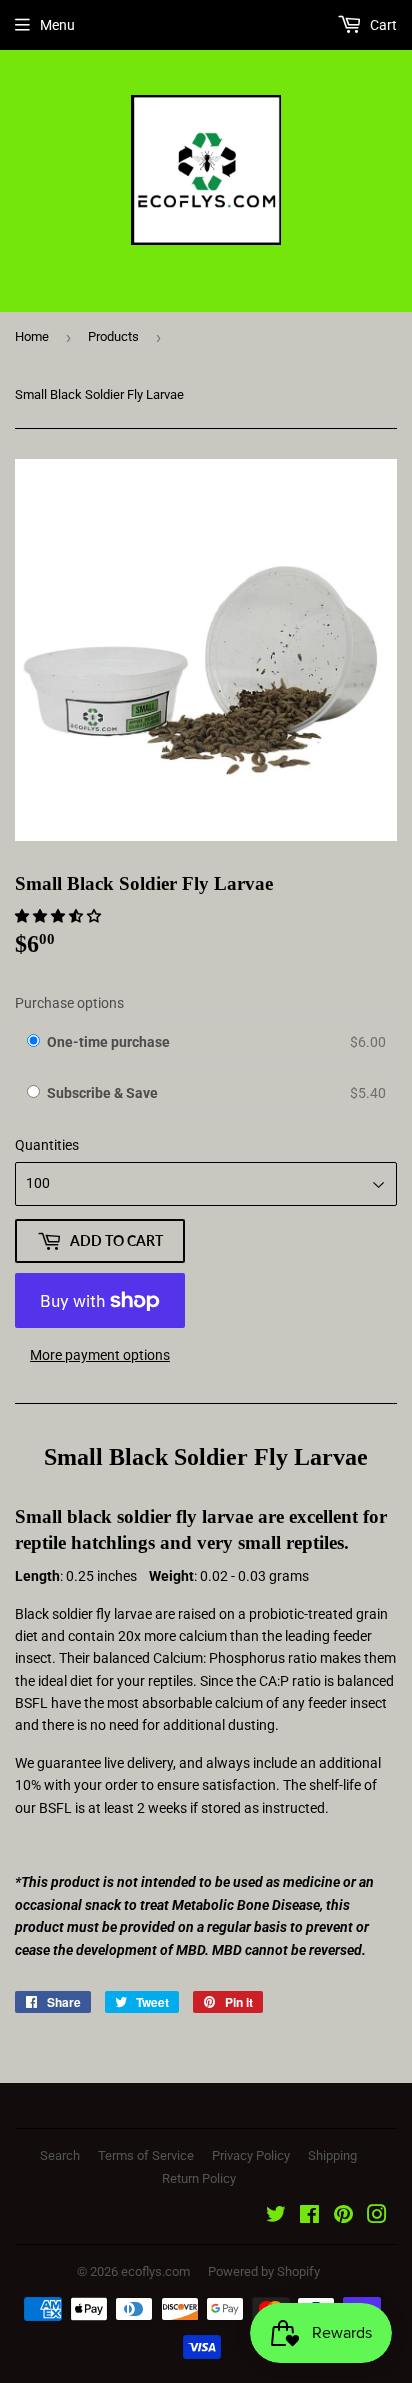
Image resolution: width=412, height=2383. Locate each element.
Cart (382, 25)
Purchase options (69, 1003)
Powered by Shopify (264, 2271)
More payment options (100, 1355)
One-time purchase (108, 1042)
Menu (57, 25)
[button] (59, 916)
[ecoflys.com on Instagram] (377, 2217)
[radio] (33, 1042)
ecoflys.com (155, 2271)
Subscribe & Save (104, 1093)
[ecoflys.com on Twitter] (276, 2217)
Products (113, 336)
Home (32, 336)
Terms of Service (146, 2155)
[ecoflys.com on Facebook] (309, 2217)
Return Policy (199, 2178)
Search (60, 2155)
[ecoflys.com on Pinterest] (343, 2217)
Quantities (47, 1145)
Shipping (332, 2155)
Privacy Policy (251, 2155)
